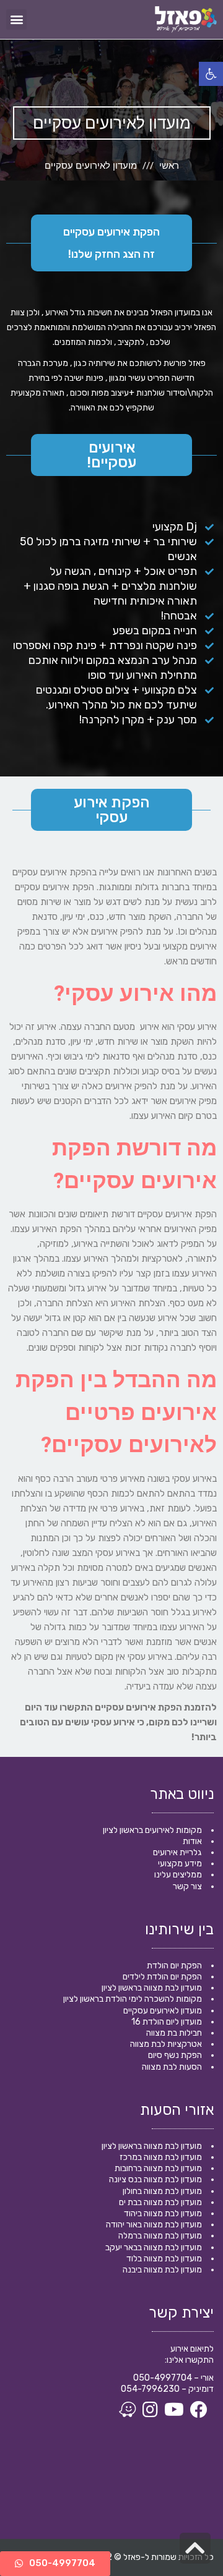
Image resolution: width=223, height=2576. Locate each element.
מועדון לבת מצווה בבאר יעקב (154, 2247)
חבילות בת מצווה (174, 2033)
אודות (192, 1841)
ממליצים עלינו (178, 1875)
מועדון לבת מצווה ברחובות (158, 2168)
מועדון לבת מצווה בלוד (164, 2259)
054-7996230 (150, 2389)
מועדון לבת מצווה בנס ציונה (155, 2179)
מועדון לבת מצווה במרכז (161, 2157)
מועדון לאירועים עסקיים (163, 2011)
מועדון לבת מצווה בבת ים (160, 2202)
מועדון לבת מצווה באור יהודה (154, 2225)
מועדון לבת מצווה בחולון (162, 2191)
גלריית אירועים (177, 1852)
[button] (16, 19)
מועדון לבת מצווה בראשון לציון (152, 1988)
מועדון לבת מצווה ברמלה (160, 2236)
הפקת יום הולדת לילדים (162, 1977)
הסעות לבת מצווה (172, 2067)
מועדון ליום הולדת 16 (167, 2022)
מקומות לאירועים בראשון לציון (152, 1830)
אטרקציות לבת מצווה (166, 2044)
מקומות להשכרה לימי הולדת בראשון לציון (133, 1999)
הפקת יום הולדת (174, 1966)
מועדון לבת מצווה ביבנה (162, 2270)
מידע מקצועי (180, 1864)
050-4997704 (163, 2378)
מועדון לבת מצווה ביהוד (163, 2213)
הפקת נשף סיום (175, 2055)
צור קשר (187, 1886)
